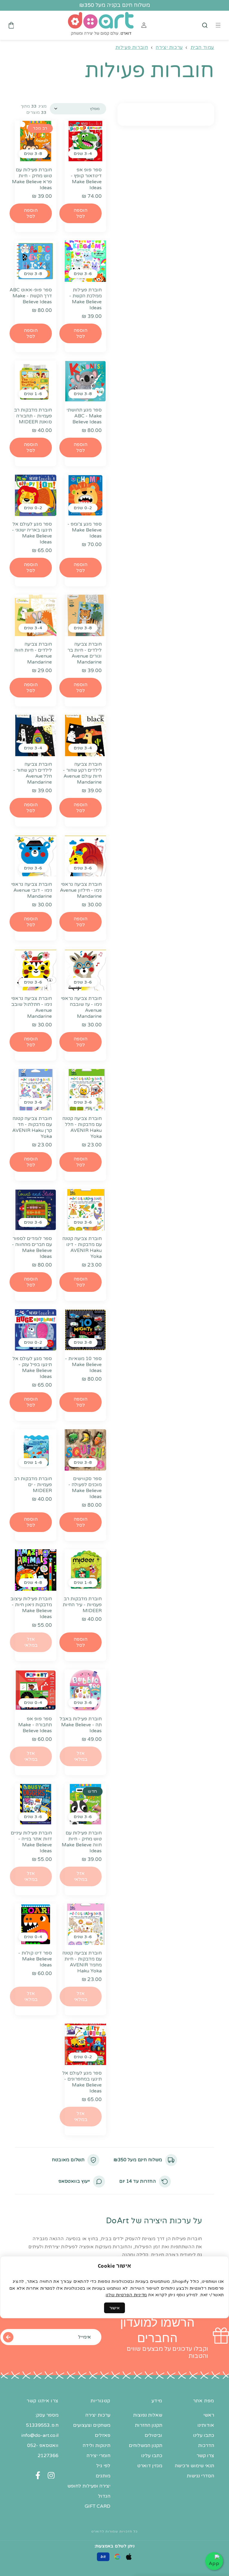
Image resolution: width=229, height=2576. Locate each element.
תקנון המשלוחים (146, 2446)
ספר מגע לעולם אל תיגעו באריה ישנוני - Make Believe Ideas (32, 533)
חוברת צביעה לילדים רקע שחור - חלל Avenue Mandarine (33, 773)
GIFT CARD (98, 2506)
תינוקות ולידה (96, 2446)
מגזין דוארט (150, 2466)
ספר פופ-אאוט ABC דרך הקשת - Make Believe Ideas (31, 296)
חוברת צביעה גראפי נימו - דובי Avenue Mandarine (31, 890)
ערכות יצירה (169, 47)
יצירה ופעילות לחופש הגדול (89, 2491)
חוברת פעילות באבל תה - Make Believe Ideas (81, 1725)
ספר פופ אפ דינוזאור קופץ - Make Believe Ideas (86, 179)
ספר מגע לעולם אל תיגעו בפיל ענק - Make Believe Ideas (32, 1368)
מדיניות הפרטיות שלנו (126, 2295)
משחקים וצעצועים (92, 2425)
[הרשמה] (8, 2337)
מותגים (103, 2476)
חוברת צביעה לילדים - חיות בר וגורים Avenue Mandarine (85, 653)
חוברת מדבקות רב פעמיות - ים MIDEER (33, 1485)
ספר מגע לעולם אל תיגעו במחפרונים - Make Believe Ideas (82, 2082)
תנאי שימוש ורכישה (194, 2466)
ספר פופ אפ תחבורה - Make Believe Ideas (35, 1725)
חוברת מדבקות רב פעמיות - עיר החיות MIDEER (82, 1605)
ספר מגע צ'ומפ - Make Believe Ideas (85, 530)
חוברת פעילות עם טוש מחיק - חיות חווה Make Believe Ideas (82, 1842)
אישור (114, 2308)
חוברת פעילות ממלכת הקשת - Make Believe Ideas (85, 299)
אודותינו (206, 2425)
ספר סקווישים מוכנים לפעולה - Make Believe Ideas (85, 1488)
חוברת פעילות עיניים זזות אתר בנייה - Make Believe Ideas (31, 1842)
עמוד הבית (202, 47)
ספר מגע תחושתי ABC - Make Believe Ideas (84, 416)
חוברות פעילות (132, 47)
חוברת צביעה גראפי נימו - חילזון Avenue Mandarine (81, 890)
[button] (205, 25)
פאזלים (103, 2435)
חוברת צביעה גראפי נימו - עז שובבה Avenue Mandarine (81, 1007)
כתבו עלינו (204, 2435)
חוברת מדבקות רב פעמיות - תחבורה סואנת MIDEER (33, 416)
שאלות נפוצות (148, 2415)
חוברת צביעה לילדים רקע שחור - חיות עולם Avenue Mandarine (82, 773)
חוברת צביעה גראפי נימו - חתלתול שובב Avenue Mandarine (31, 1007)
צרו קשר (205, 2456)
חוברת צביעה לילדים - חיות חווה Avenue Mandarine (33, 653)
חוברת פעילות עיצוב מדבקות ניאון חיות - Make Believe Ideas (31, 1608)
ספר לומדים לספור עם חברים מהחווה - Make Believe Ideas (32, 1247)
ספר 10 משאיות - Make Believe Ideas (83, 1365)
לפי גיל (103, 2466)
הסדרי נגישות (200, 2476)
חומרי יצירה (98, 2456)
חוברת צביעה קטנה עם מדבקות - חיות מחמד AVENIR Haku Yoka (82, 1962)
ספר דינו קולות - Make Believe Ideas (35, 1959)
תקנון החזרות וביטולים (148, 2430)
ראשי (209, 2415)
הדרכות (206, 2446)
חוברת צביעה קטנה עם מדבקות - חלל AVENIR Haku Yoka (82, 1127)
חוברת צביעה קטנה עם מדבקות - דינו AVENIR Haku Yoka (82, 1247)
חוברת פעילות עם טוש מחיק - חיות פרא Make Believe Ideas (32, 179)
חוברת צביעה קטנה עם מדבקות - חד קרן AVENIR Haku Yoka (32, 1127)
